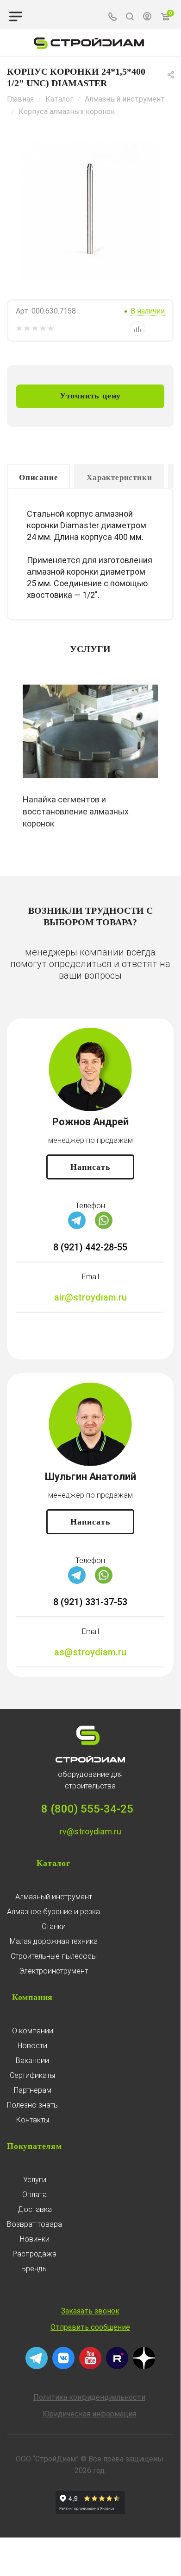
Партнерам (33, 2090)
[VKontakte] (63, 2367)
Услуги (35, 2180)
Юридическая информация (89, 2414)
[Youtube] (90, 2367)
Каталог (53, 1863)
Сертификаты (32, 2075)
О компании (33, 2031)
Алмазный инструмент (54, 1897)
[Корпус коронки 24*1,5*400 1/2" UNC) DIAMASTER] (90, 211)
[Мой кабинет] (147, 18)
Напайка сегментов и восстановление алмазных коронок (76, 811)
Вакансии (32, 2060)
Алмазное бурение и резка (53, 1912)
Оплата (34, 2195)
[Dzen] (144, 2367)
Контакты (33, 2120)
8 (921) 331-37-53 (90, 1602)
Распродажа (34, 2254)
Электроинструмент (53, 1971)
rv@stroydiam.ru (90, 1831)
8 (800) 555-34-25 (87, 1809)
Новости (32, 2046)
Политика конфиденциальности (89, 2397)
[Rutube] (117, 2367)
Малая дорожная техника (54, 1941)
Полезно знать (32, 2105)
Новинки (35, 2239)
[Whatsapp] (104, 1227)
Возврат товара (34, 2224)
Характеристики (119, 477)
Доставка (35, 2209)
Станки (54, 1926)
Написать (90, 1167)
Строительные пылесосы (54, 1956)
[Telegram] (77, 1227)
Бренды (34, 2269)
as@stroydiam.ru (90, 1652)
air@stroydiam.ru (90, 1297)
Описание (38, 477)
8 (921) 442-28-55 (90, 1247)
